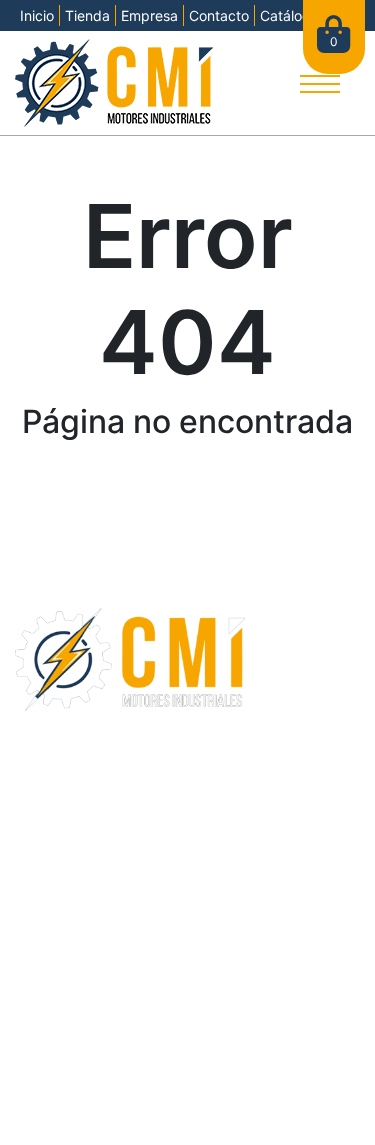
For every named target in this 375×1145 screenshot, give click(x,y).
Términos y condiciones (118, 1086)
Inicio (37, 15)
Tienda (87, 15)
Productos (54, 784)
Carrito (41, 808)
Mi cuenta (52, 832)
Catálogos (293, 15)
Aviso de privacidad (269, 1086)
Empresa (149, 15)
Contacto (219, 15)
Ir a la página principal (188, 493)
